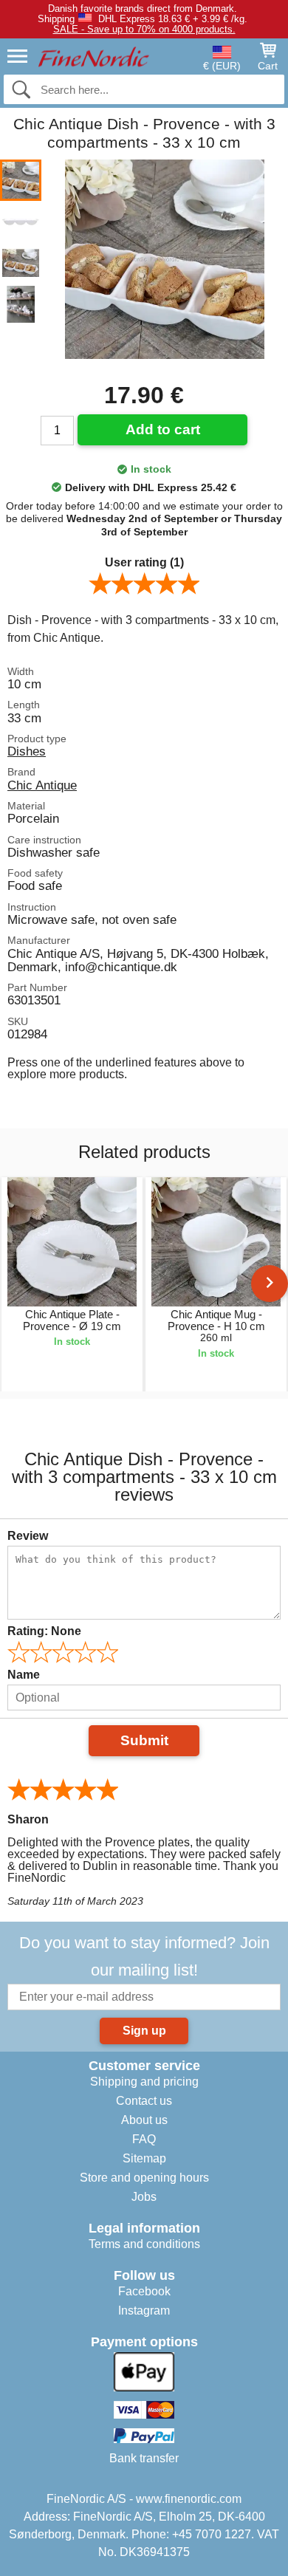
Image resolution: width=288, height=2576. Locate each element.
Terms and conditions (144, 2244)
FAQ (144, 2139)
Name (24, 1675)
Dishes (27, 751)
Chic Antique (42, 785)
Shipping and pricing (144, 2082)
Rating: (44, 1631)
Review (28, 1536)
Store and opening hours (144, 2178)
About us (144, 2120)
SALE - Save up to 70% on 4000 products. (144, 29)
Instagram (144, 2310)
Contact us (144, 2101)
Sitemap (144, 2158)
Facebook (144, 2291)
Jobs (144, 2197)
